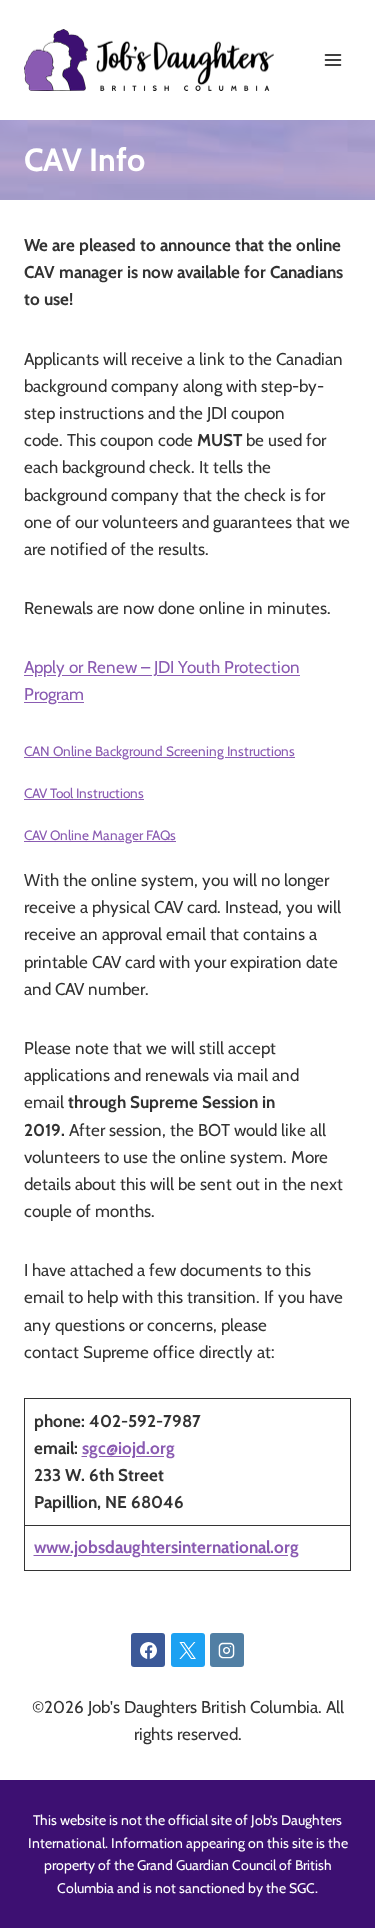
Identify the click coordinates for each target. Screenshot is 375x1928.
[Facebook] (148, 1650)
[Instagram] (227, 1650)
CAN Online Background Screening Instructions (159, 751)
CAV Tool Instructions (84, 793)
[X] (188, 1650)
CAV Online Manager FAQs (100, 835)
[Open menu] (332, 59)
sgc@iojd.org (128, 1448)
